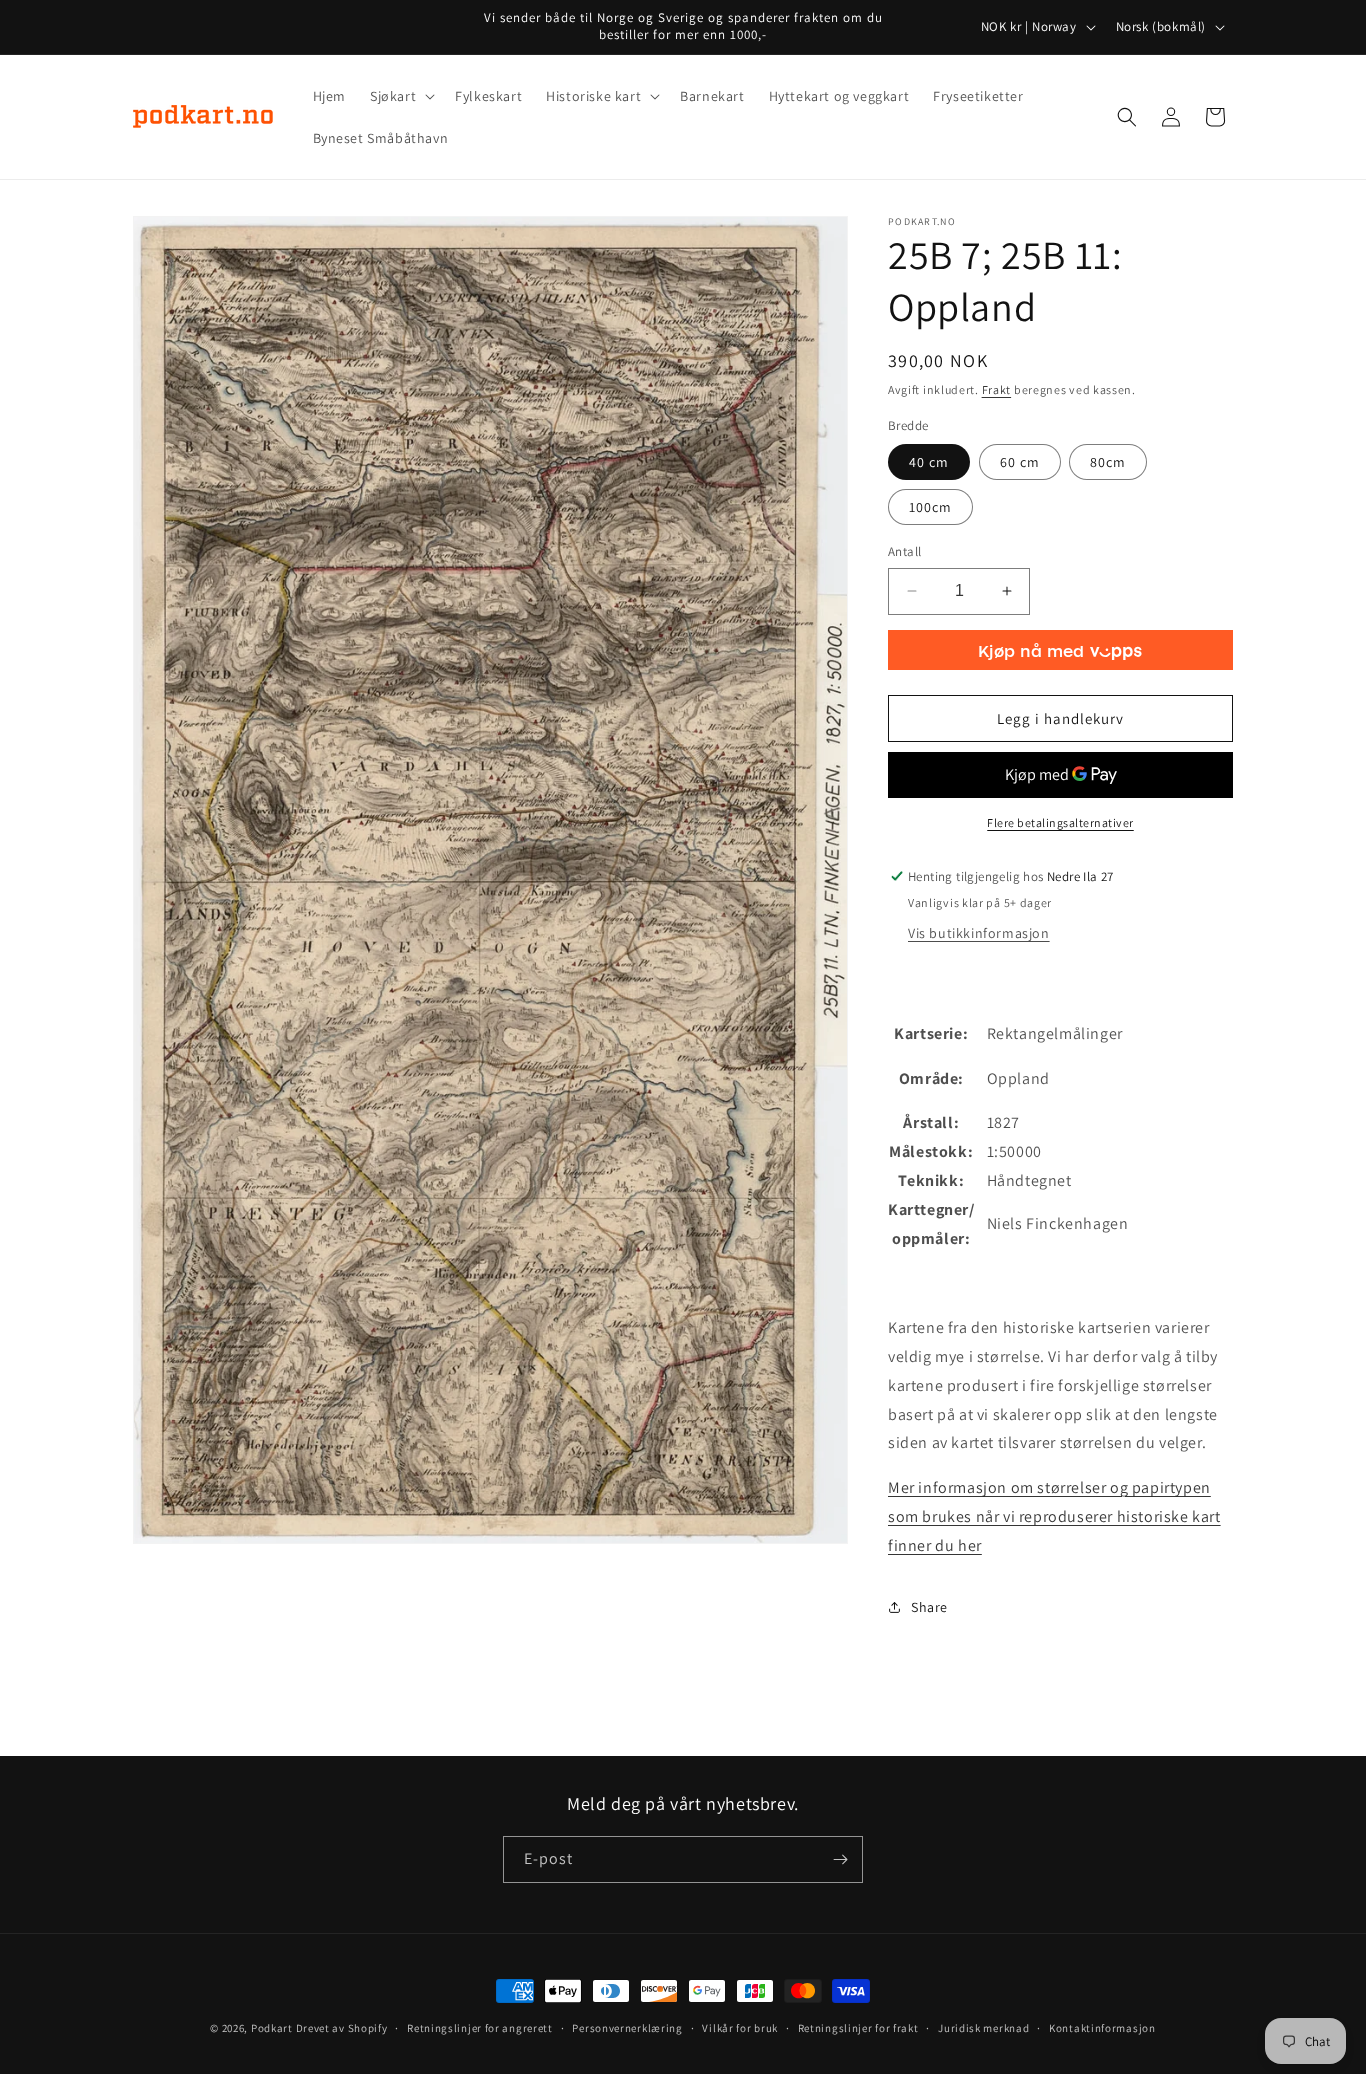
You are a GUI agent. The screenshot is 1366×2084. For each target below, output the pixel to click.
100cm (930, 507)
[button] (400, 96)
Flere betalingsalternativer (1060, 822)
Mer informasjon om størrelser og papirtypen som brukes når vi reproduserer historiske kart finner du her (1054, 1516)
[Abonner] (840, 1859)
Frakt (997, 389)
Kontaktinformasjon (1102, 2028)
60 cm (1020, 462)
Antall (904, 551)
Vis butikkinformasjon (979, 933)
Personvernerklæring (627, 2028)
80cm (1108, 462)
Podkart (272, 2028)
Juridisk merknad (983, 2028)
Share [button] (929, 1607)
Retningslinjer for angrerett (480, 2028)
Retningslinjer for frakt (858, 2028)
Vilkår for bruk (740, 2028)
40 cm (929, 462)
